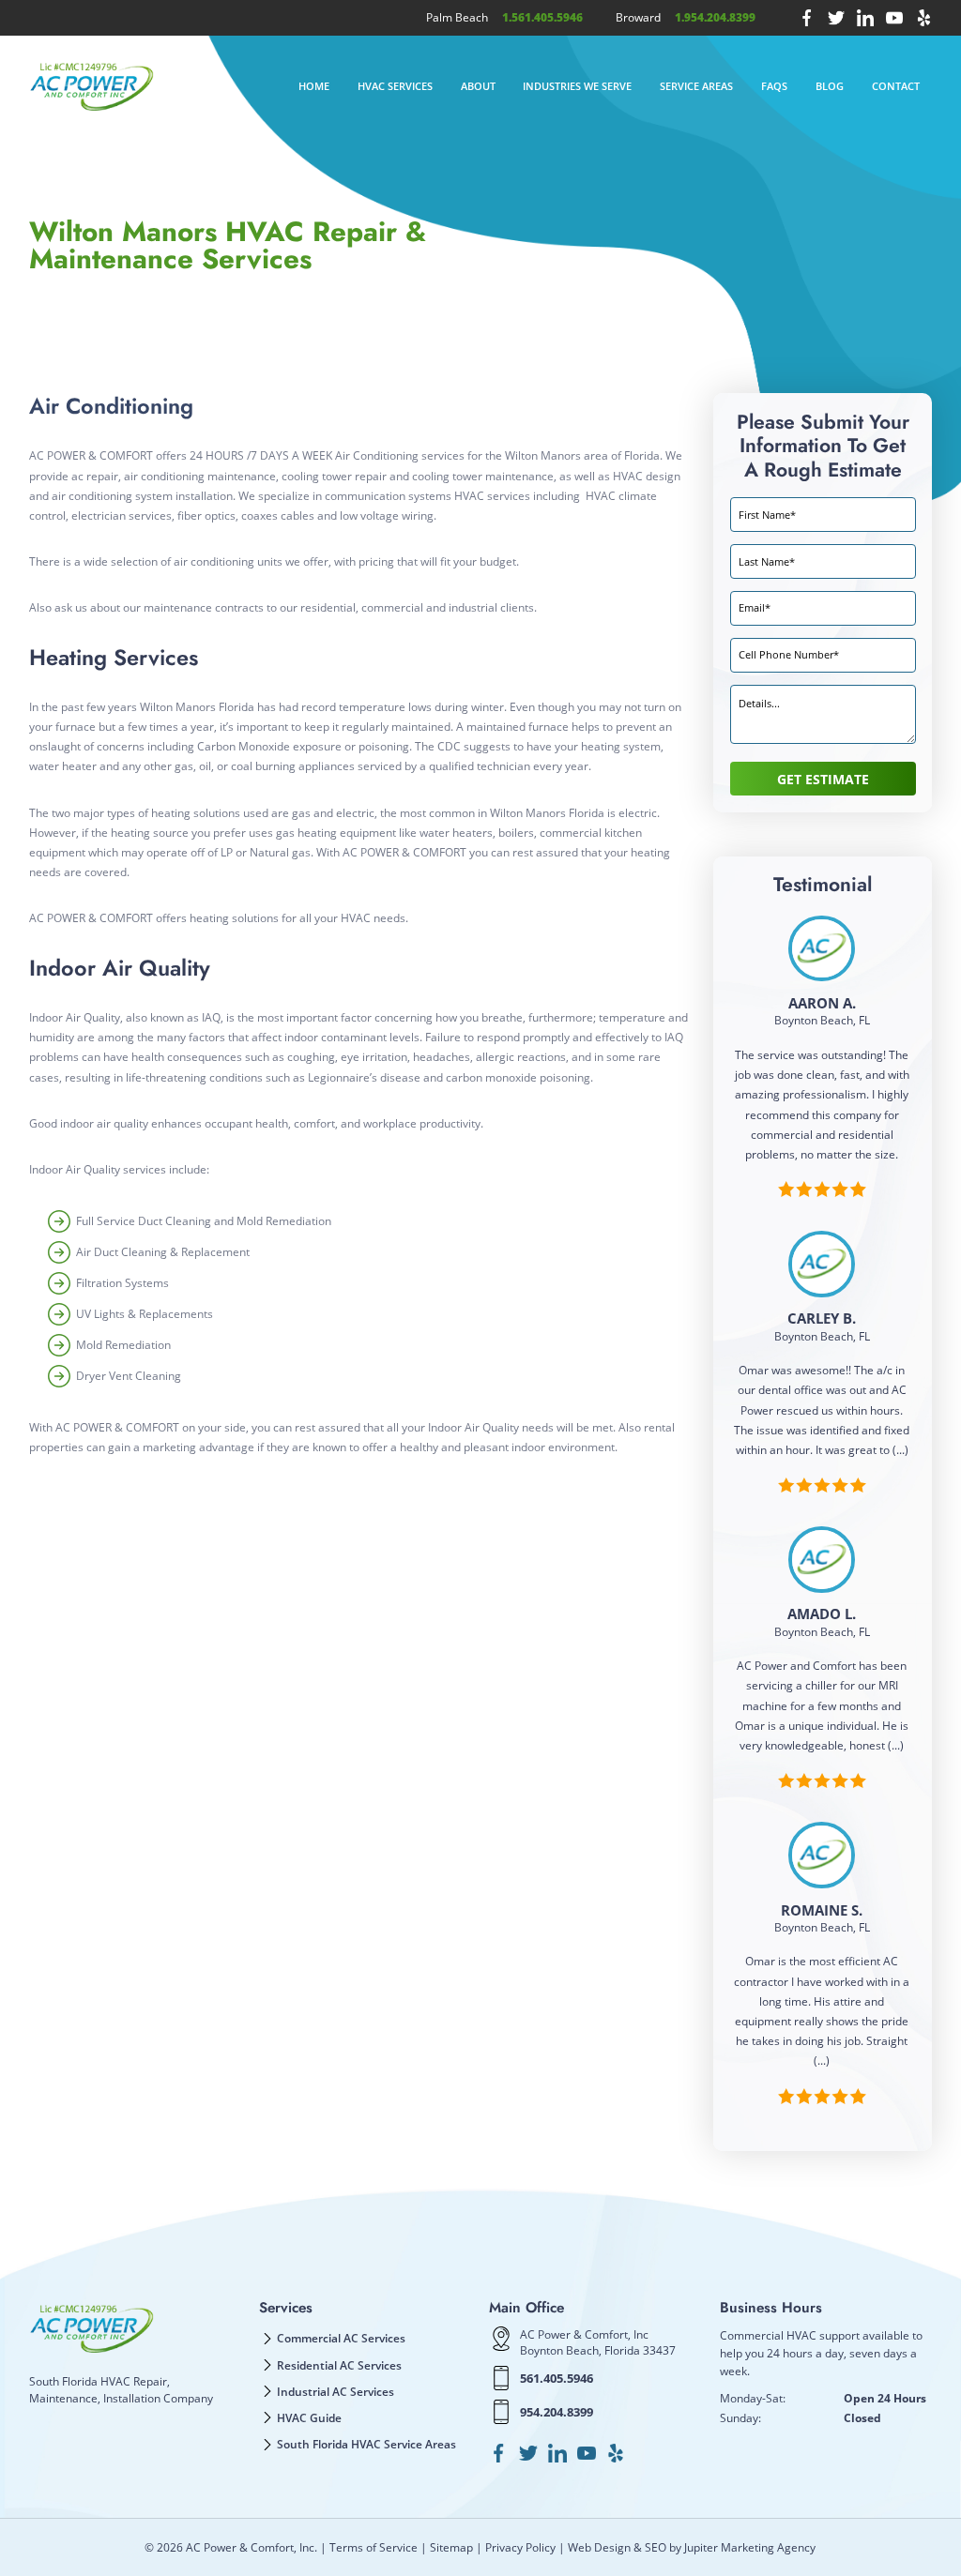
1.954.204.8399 (715, 17)
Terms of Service (374, 2547)
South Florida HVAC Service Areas (366, 2444)
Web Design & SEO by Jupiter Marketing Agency (692, 2547)
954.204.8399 (557, 2412)
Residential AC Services (339, 2365)
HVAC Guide (309, 2417)
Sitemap (451, 2547)
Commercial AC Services (341, 2338)
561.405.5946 (557, 2378)
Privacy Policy (520, 2547)
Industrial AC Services (336, 2391)
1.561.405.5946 (542, 17)
